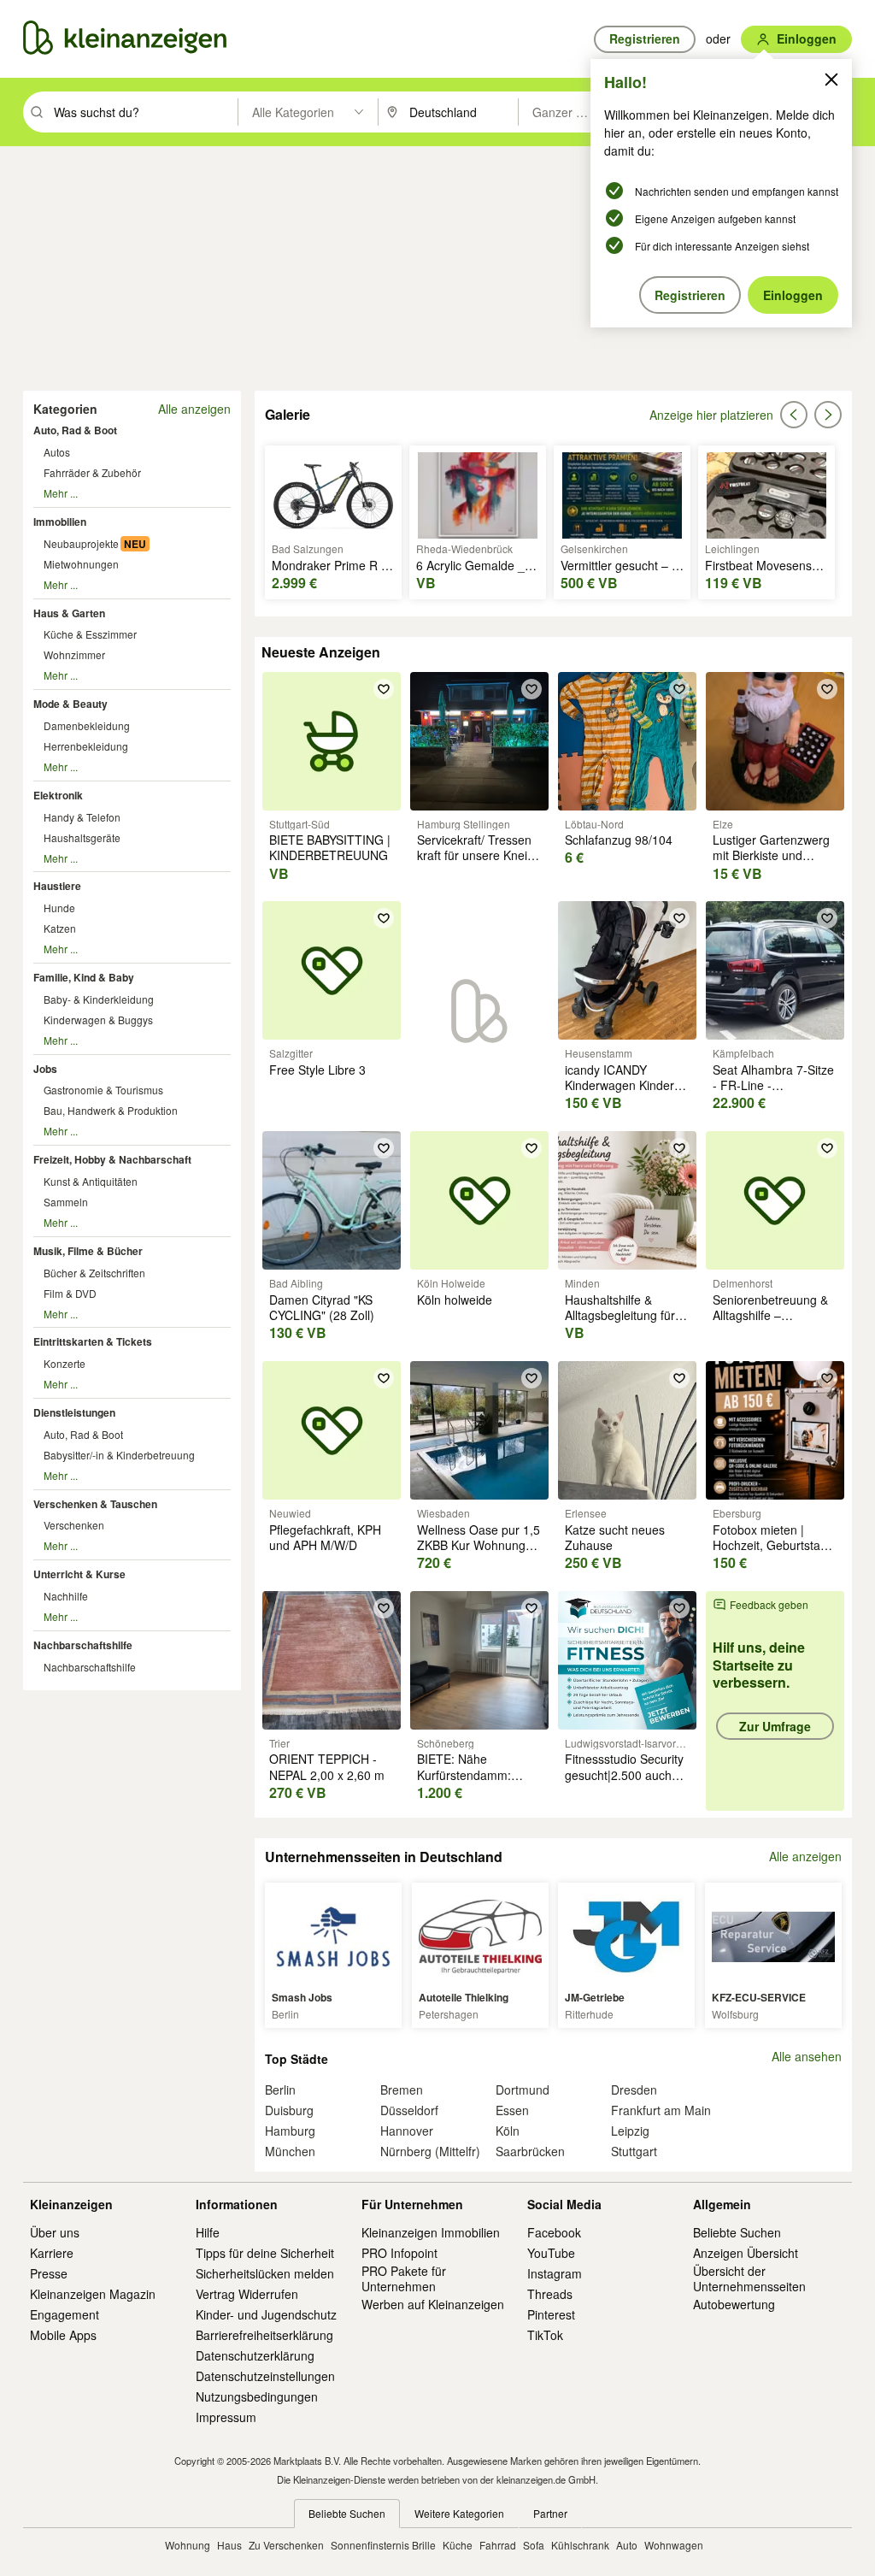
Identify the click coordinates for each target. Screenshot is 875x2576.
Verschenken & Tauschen (95, 1504)
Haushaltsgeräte (82, 837)
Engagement (65, 2314)
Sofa (534, 2545)
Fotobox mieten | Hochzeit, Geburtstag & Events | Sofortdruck (773, 1545)
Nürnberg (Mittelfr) (430, 2151)
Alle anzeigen (194, 409)
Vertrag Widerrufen (247, 2294)
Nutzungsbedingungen (257, 2396)
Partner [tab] (550, 2513)
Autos (57, 452)
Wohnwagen (674, 2545)
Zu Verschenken (286, 2545)
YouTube (551, 2253)
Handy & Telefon (82, 817)
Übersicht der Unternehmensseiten (749, 2278)
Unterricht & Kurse (79, 1574)
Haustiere (57, 886)
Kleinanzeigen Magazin (93, 2294)
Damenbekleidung (87, 725)
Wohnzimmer (74, 654)
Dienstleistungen (74, 1412)
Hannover (407, 2131)
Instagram (555, 2273)
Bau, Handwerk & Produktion (111, 1110)
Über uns (55, 2232)
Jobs (45, 1069)
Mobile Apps (63, 2335)
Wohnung (188, 2545)
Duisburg (289, 2110)
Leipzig (630, 2131)
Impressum (226, 2417)
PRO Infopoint (399, 2253)
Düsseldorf (409, 2110)
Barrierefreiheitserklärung (264, 2335)
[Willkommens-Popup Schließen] (831, 80)
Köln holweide (455, 1300)
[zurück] (794, 415)
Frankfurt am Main (661, 2110)
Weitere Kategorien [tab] (459, 2513)
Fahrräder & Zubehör (92, 472)
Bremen (402, 2090)
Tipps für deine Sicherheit (265, 2253)
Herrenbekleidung (86, 746)
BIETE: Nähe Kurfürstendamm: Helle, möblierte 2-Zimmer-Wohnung (467, 1782)
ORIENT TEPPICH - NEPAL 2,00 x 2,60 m (327, 1766)
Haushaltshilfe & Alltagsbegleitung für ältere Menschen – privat (620, 1323)
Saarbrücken (530, 2151)
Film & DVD (70, 1293)
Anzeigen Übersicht (746, 2253)
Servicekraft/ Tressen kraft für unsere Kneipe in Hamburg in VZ (479, 855)
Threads (550, 2294)
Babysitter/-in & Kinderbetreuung (119, 1455)
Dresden (634, 2090)
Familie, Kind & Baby (84, 977)
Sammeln (66, 1202)
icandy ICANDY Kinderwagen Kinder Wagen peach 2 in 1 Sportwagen (620, 1093)
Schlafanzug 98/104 (619, 840)
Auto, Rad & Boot (75, 430)
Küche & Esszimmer (90, 634)
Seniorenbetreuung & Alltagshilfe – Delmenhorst (770, 1315)
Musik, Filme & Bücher (88, 1251)
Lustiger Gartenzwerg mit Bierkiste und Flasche (771, 855)
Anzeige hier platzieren (711, 415)
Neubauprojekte (81, 543)
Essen (512, 2110)
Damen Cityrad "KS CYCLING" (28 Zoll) (322, 1307)
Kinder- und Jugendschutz (266, 2314)
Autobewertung (734, 2304)
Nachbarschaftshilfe (83, 1645)
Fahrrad (498, 2545)
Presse (49, 2273)
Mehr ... (61, 493)
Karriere (52, 2253)
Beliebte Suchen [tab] (347, 2513)
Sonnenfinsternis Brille (383, 2545)
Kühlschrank (580, 2545)
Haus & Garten (69, 613)
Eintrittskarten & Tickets (93, 1341)
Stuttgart (634, 2151)
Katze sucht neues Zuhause (615, 1537)
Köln (508, 2131)
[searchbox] (144, 112)
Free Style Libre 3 (317, 1070)
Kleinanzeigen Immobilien (431, 2232)
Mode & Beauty (70, 704)
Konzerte (65, 1363)
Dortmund (523, 2090)
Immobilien (60, 522)
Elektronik (58, 795)
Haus (229, 2545)
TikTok (545, 2335)
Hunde (59, 908)
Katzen (60, 928)
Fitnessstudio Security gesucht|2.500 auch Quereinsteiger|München (632, 1774)
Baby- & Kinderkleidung (99, 999)
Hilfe (208, 2232)
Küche (458, 2545)
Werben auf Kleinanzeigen (433, 2304)
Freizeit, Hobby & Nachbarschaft (112, 1159)
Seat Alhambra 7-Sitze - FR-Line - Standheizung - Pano (773, 1085)
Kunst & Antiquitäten (91, 1181)
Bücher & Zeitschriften (94, 1273)
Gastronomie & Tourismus (103, 1090)
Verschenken (74, 1525)
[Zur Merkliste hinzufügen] (384, 689)
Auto (627, 2545)
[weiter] (828, 415)
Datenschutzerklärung (255, 2355)
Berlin (280, 2090)
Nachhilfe (66, 1596)
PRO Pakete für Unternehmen (404, 2278)
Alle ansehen (807, 2057)
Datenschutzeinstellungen (265, 2376)
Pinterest (551, 2314)
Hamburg (290, 2131)
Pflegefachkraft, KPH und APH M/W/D (325, 1537)
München (290, 2151)
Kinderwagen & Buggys (98, 1020)
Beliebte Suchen (737, 2232)
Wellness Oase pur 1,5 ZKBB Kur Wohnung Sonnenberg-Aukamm (479, 1545)
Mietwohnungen (81, 564)
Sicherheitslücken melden (265, 2273)
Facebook (554, 2232)
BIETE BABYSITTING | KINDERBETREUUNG (330, 847)
